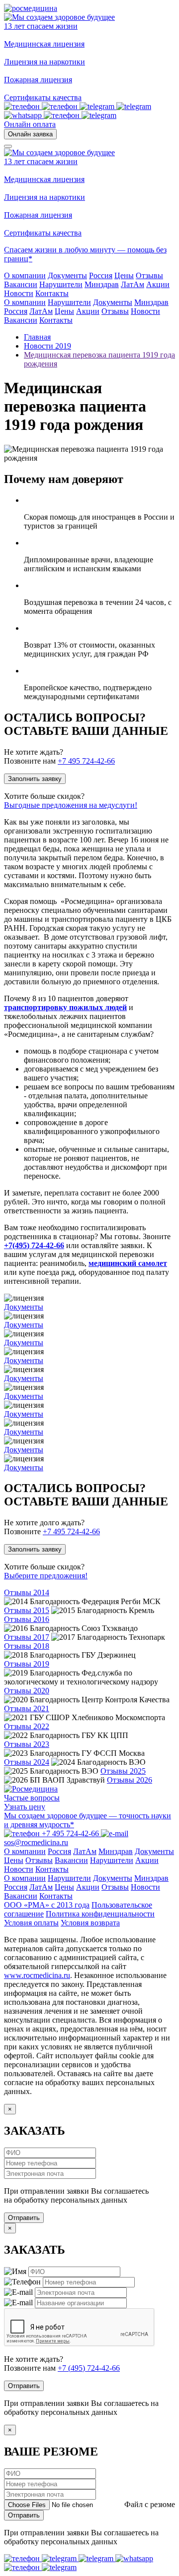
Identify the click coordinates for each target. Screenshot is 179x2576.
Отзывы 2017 (27, 1637)
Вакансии (21, 320)
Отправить (24, 2218)
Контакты (56, 320)
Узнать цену (25, 1807)
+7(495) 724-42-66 (34, 1245)
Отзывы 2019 (27, 1664)
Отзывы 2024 (27, 1762)
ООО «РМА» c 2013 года (47, 1905)
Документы (113, 302)
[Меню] (8, 146)
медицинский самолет (128, 1263)
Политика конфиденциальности (100, 1914)
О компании (25, 302)
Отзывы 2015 (27, 1610)
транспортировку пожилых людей (65, 1007)
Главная (37, 337)
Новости (145, 311)
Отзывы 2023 (27, 1744)
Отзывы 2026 (130, 1780)
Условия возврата (90, 1923)
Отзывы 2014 (27, 1592)
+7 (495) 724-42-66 (89, 2368)
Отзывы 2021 (27, 1708)
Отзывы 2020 (27, 1691)
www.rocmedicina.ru (37, 1975)
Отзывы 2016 (27, 1619)
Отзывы (115, 311)
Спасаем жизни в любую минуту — (66, 250)
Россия (16, 311)
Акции (88, 311)
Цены (64, 311)
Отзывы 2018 (27, 1646)
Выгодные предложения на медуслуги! (71, 805)
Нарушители (69, 302)
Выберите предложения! (46, 1576)
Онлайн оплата (30, 124)
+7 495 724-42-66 (86, 761)
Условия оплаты (31, 1923)
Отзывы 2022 (27, 1726)
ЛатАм (41, 311)
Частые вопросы (32, 1798)
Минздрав (151, 302)
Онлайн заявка (30, 134)
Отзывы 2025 (123, 1771)
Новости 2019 (47, 346)
